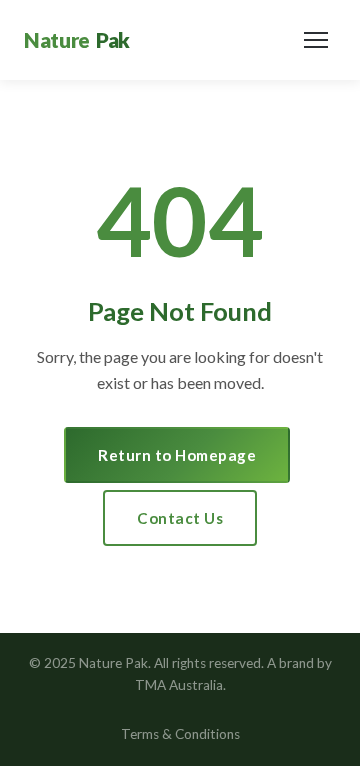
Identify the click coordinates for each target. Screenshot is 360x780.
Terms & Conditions (180, 734)
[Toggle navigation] (316, 40)
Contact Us (180, 518)
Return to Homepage (177, 455)
